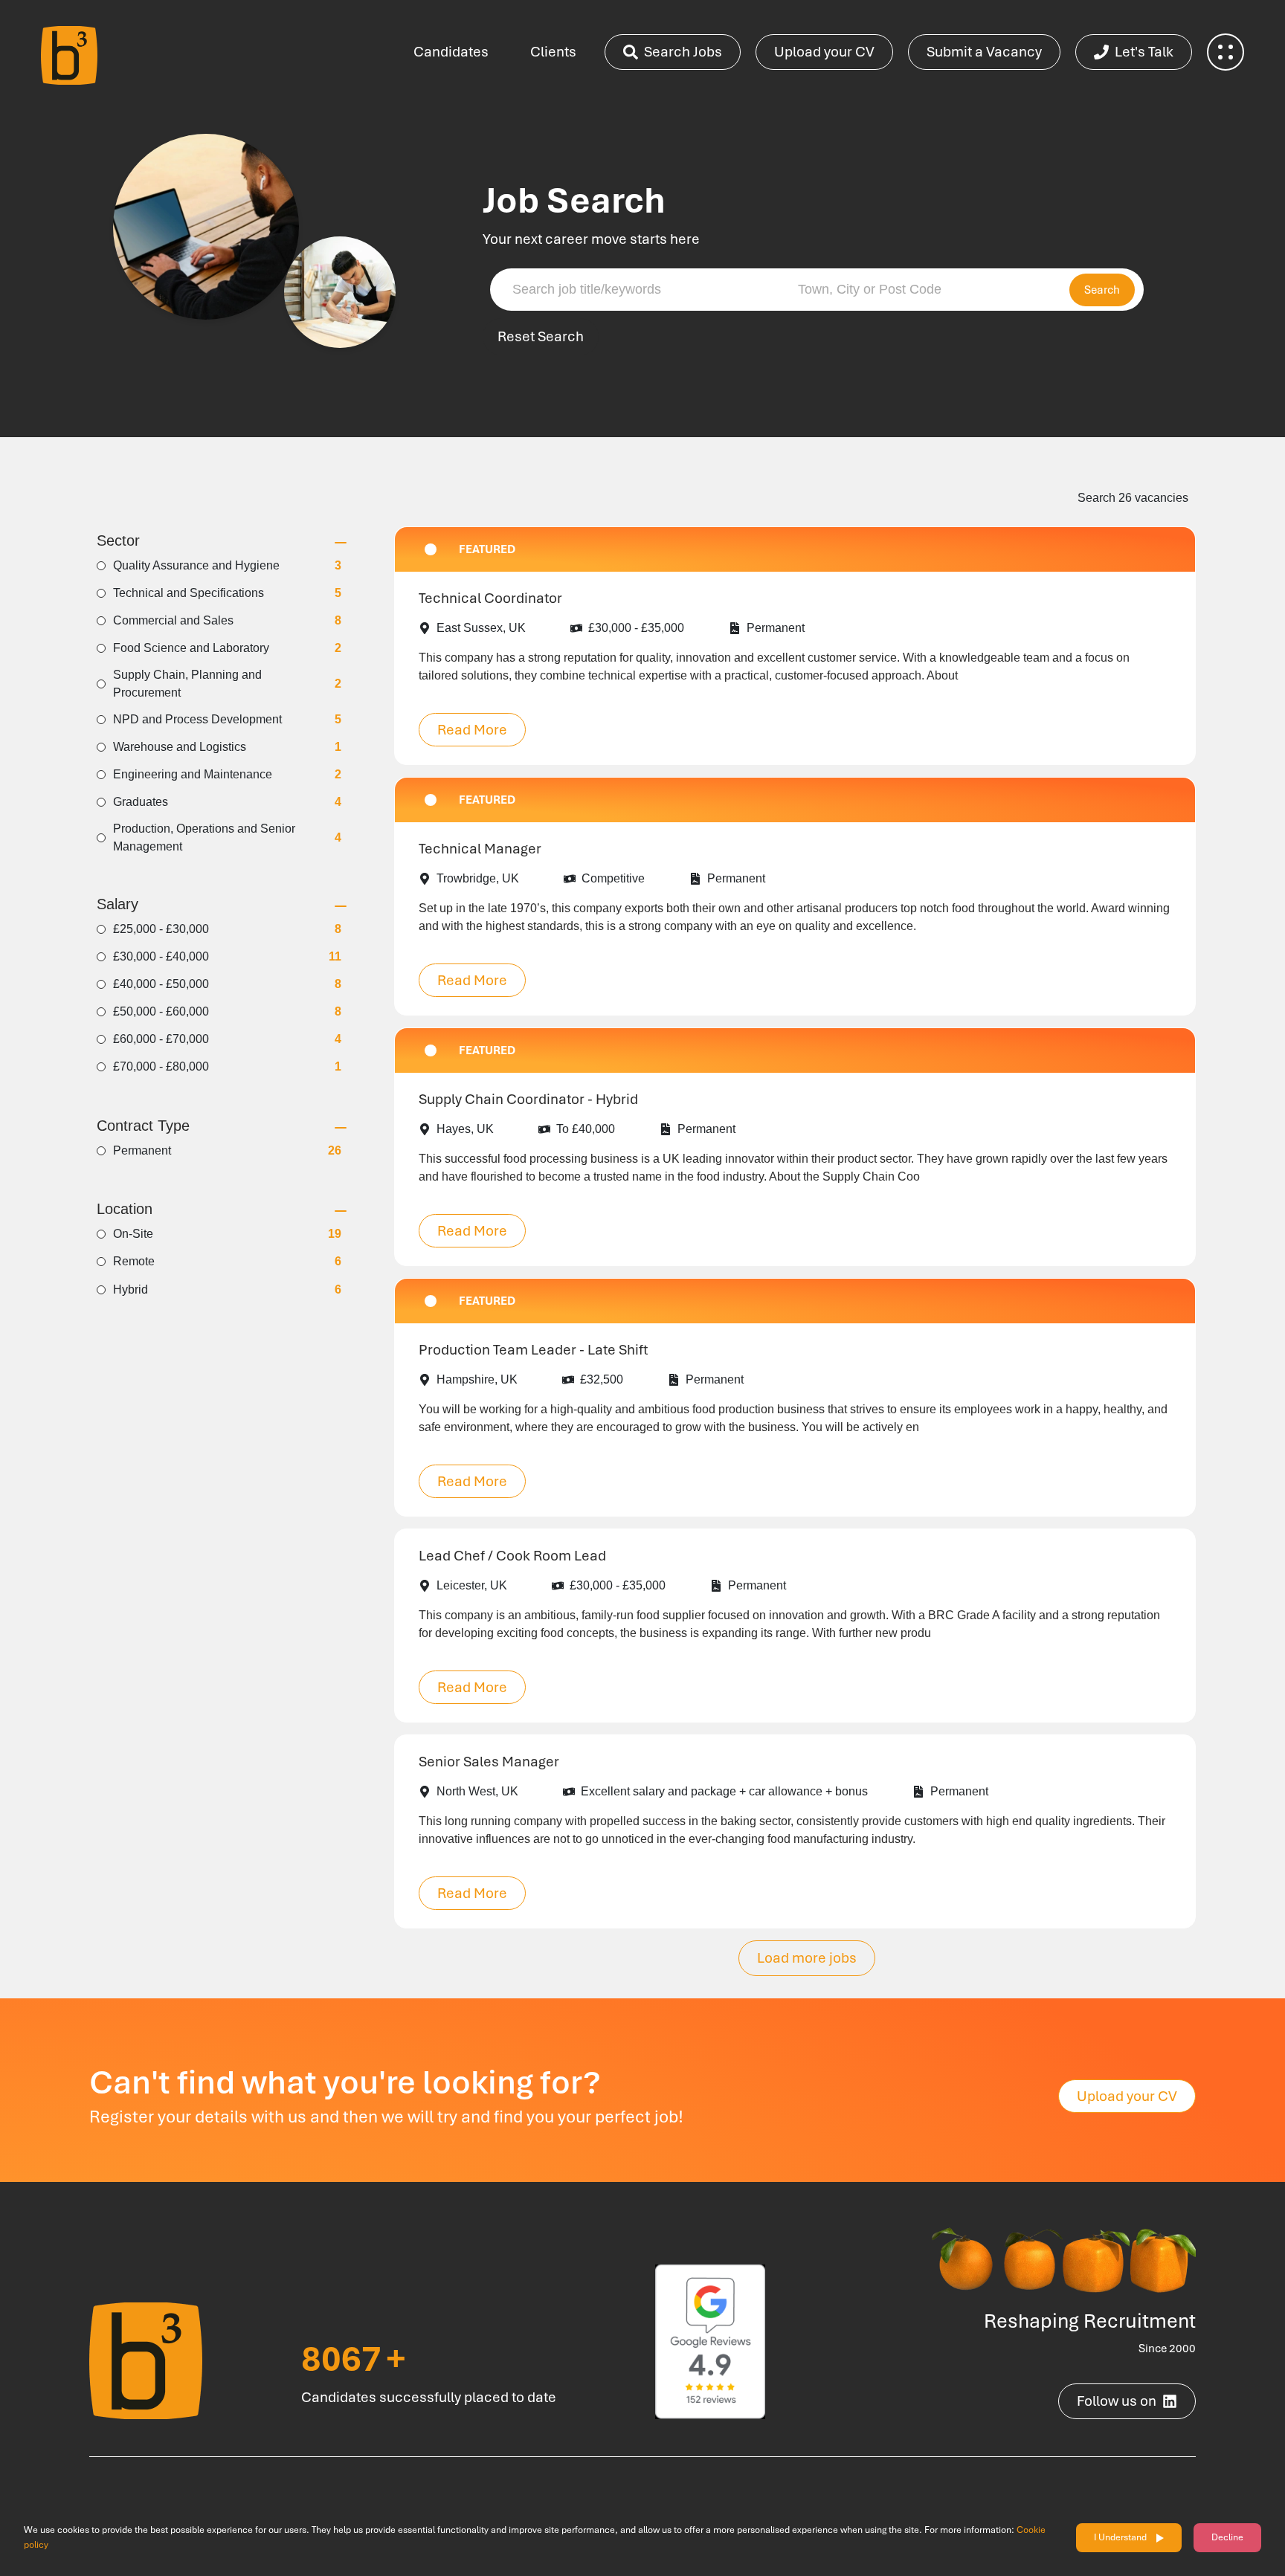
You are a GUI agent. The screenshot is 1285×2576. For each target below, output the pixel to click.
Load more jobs (807, 1958)
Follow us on (1117, 2401)
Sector (118, 541)
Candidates (451, 52)
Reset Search (541, 336)
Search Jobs (683, 52)
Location (125, 1209)
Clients (553, 52)
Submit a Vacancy (984, 52)
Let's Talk (1144, 52)
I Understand (1120, 2537)
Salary (117, 904)
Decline (1227, 2537)
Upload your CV (824, 52)
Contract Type (143, 1126)
